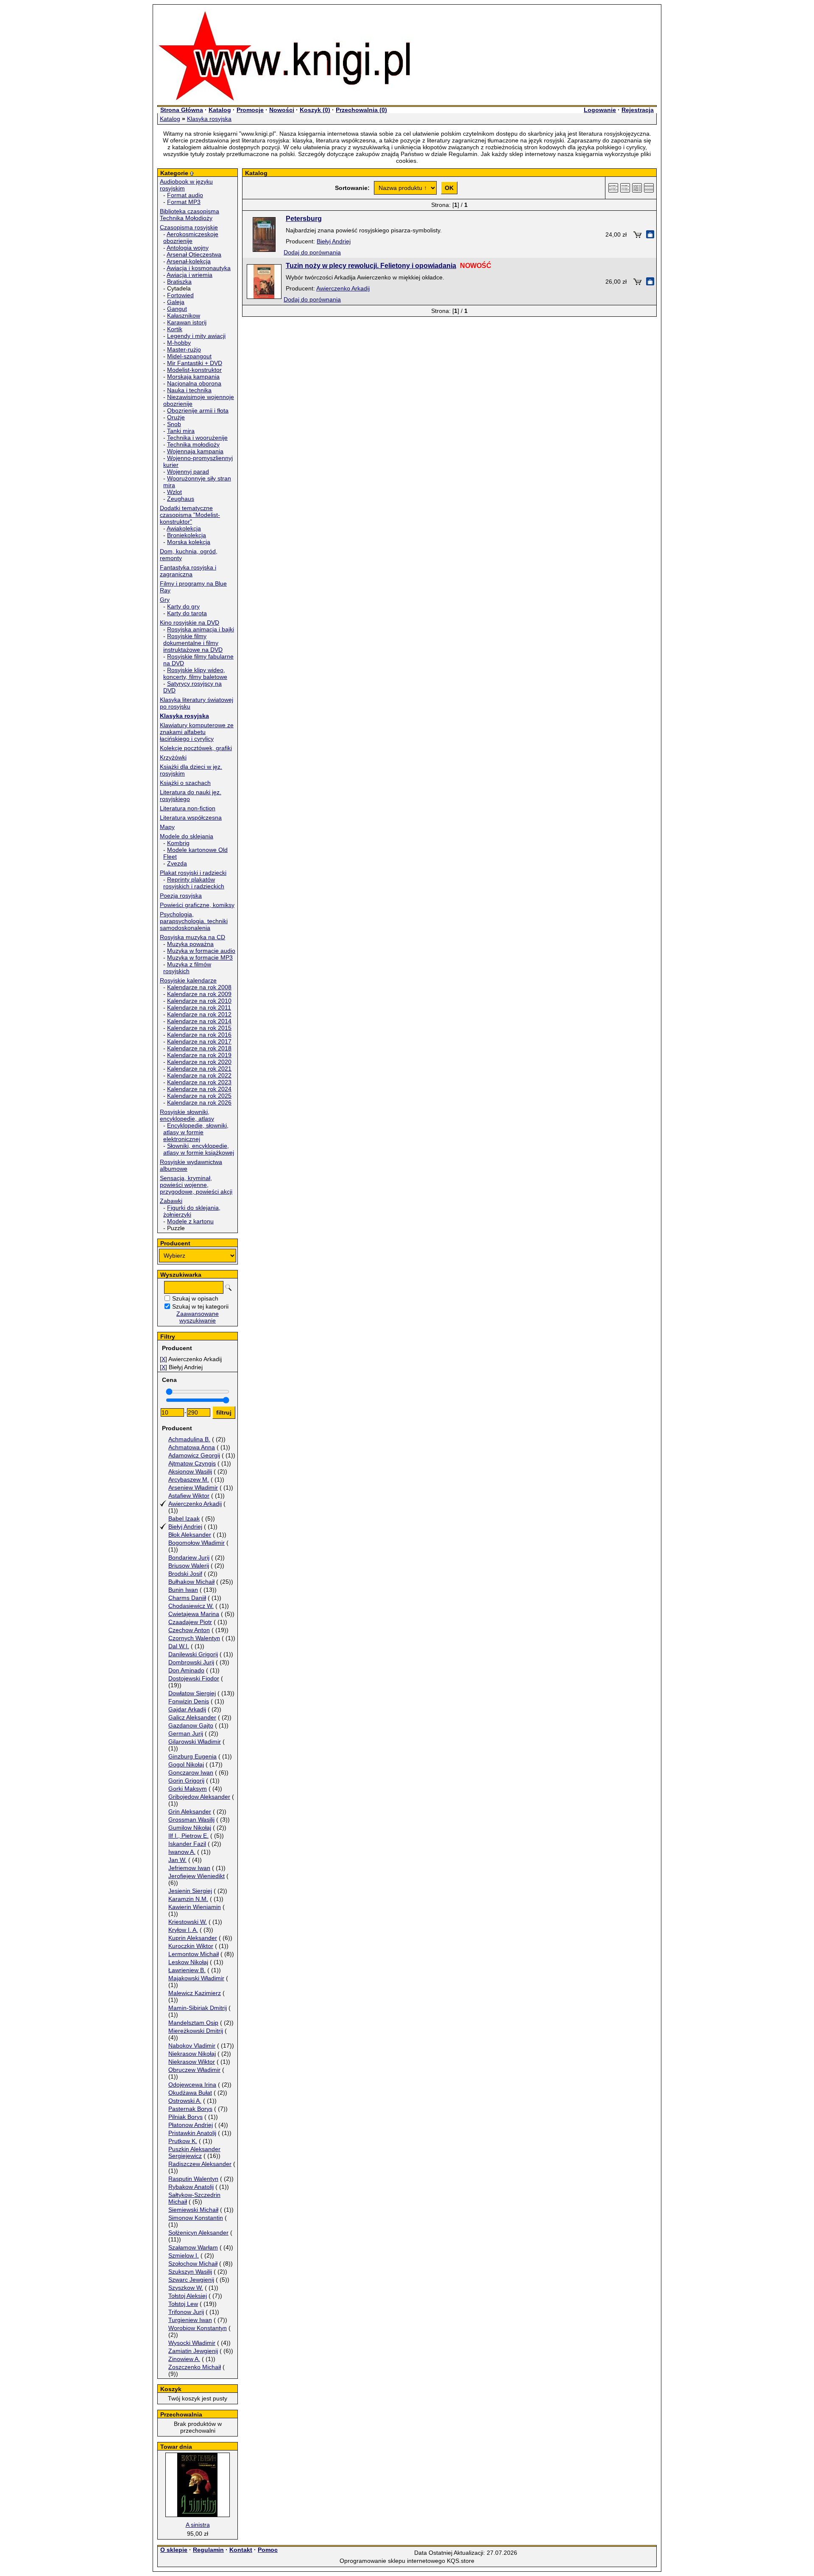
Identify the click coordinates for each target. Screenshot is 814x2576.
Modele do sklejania (187, 836)
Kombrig (178, 843)
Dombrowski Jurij (191, 1662)
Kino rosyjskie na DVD (190, 622)
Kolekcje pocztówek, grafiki (196, 748)
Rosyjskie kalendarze (188, 980)
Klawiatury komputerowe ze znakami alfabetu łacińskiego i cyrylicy (197, 732)
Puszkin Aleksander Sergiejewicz (194, 2152)
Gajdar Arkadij (187, 1709)
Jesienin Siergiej (190, 1891)
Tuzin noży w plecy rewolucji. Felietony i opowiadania (371, 266)
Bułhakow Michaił (191, 1582)
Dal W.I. (179, 1646)
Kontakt (241, 2550)
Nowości (282, 110)
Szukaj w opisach (195, 1298)
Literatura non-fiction (188, 808)
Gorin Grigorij (186, 1781)
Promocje (250, 110)
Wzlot (174, 492)
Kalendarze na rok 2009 (199, 994)
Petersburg (304, 219)
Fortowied (180, 295)
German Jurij (186, 1733)
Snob (174, 424)
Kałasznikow (184, 315)
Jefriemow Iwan (189, 1868)
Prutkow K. (183, 2141)
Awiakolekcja (184, 528)
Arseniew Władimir (193, 1488)
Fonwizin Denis (189, 1701)
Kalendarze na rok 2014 (199, 1021)
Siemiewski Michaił (193, 2210)
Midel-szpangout (189, 356)
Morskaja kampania (193, 377)
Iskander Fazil (187, 1844)
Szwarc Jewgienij (191, 2280)
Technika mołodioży (193, 444)
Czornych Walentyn (194, 1638)
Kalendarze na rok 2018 (199, 1048)
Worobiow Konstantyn (198, 2328)
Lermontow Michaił (194, 1954)
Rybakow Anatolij (191, 2187)
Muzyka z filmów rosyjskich (187, 968)
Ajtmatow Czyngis (192, 1463)
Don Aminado (186, 1670)
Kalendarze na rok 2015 (199, 1028)
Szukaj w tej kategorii (200, 1306)
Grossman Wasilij (191, 1820)
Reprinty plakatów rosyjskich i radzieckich (194, 883)
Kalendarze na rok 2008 (199, 987)
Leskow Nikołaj (188, 1962)
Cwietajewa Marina (194, 1614)
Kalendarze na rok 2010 (199, 1001)
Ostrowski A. (185, 2101)
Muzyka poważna (190, 944)
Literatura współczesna (191, 818)
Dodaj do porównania (312, 252)
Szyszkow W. (186, 2288)
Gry (165, 600)
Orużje (176, 417)
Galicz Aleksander (192, 1717)
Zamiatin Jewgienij (193, 2351)
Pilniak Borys (185, 2117)
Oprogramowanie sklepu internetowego (392, 2561)
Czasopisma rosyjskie (189, 227)
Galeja (176, 302)
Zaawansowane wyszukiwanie (198, 1317)
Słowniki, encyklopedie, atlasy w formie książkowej (199, 1149)
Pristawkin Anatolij (192, 2133)
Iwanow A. (182, 1852)
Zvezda (177, 863)
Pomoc (268, 2550)
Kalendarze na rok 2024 (199, 1089)
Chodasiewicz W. (191, 1606)
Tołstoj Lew (183, 2304)
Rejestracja (638, 110)
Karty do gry (183, 606)
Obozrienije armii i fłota (198, 410)
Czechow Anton (189, 1630)
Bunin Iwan (183, 1590)
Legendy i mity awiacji (196, 336)
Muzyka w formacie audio (201, 951)
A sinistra (198, 2525)
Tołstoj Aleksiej (188, 2296)
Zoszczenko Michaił (195, 2367)
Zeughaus (181, 499)
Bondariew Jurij (189, 1557)
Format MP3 (184, 202)
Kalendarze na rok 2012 (199, 1014)
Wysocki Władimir (192, 2343)
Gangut (177, 309)
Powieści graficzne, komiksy (197, 905)
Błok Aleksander (190, 1535)
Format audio (185, 195)
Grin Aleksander (190, 1811)
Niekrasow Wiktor (192, 2062)
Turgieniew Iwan (190, 2320)
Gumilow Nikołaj (190, 1828)
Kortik (175, 329)
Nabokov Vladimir (192, 2046)
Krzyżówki (173, 757)
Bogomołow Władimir (197, 1543)
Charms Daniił (187, 1598)
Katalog (220, 110)
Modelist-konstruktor (194, 370)
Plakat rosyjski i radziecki (193, 873)
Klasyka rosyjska (209, 119)
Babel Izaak (184, 1518)
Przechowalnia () (361, 110)
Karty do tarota (187, 613)
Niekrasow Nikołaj (192, 2054)
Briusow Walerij (189, 1566)
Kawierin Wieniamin (195, 1907)
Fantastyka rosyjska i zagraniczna (188, 571)
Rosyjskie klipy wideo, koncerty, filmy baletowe (195, 673)
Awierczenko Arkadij (195, 1504)
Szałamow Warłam (193, 2247)
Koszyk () (315, 110)
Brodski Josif (185, 1574)
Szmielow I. (184, 2255)
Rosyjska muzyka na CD (192, 937)
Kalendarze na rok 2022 (199, 1075)
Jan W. (177, 1860)
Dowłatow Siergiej (192, 1693)
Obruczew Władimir (194, 2070)
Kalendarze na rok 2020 (199, 1062)
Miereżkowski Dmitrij (196, 2031)
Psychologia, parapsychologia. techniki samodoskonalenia (194, 921)
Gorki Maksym (188, 1789)
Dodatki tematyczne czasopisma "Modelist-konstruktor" (190, 515)
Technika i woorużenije (197, 438)
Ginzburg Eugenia (192, 1756)
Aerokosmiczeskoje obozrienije (191, 237)
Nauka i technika (189, 390)
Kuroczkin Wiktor (191, 1946)
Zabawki (171, 1201)
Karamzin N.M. (188, 1899)
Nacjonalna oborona (194, 383)
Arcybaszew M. (189, 1479)
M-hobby (179, 343)
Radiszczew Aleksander (200, 2164)
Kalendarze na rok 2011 (199, 1008)
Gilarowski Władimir (195, 1742)
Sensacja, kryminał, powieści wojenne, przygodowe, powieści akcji (196, 1185)
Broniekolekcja (187, 535)
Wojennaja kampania (195, 451)
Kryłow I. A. (183, 1930)
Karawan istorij (187, 322)
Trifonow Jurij (186, 2312)
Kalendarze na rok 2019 (199, 1055)
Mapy (167, 827)
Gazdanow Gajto (191, 1725)
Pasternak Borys (190, 2109)
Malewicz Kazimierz (195, 1993)
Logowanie (600, 110)
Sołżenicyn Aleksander (198, 2233)
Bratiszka (179, 282)
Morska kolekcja (189, 542)
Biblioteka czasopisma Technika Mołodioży (190, 215)
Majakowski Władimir (196, 1978)
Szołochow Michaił (193, 2263)
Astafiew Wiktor (189, 1496)
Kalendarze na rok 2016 (199, 1035)
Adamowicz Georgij (194, 1455)
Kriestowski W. (188, 1922)
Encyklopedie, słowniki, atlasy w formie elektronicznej (196, 1132)
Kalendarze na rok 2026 (199, 1102)
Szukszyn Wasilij (190, 2272)
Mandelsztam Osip (193, 2023)
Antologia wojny (188, 248)
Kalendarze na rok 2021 (199, 1069)
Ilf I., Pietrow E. (188, 1836)
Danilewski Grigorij (193, 1654)
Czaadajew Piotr (190, 1622)
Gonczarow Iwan (191, 1772)
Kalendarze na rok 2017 (199, 1041)
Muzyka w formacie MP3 (200, 957)
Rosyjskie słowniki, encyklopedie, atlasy (187, 1115)
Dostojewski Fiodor (194, 1678)
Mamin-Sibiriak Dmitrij (198, 2008)
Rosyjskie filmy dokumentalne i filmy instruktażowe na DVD (193, 643)
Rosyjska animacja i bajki (201, 629)
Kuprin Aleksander (193, 1938)
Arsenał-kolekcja (189, 261)
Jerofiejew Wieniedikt (197, 1876)
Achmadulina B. (189, 1439)
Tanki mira (181, 431)
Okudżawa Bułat (190, 2093)
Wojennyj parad (188, 472)
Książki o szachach (185, 783)
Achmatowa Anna (192, 1447)
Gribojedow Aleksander (199, 1797)
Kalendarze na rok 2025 (199, 1096)
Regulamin (208, 2550)
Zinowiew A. (184, 2359)
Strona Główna (182, 110)
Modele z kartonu (190, 1221)
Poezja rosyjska (181, 896)
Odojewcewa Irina (192, 2085)
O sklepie (174, 2550)
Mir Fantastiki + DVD (195, 363)
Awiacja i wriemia (190, 275)
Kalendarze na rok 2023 (199, 1082)
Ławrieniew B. (187, 1970)
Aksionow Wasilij (190, 1471)
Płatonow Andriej (191, 2125)
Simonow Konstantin (196, 2218)
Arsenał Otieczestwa (194, 254)
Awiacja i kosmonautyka (199, 268)
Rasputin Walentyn (193, 2179)
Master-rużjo (184, 349)
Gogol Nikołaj (186, 1764)
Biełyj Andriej (185, 1527)
